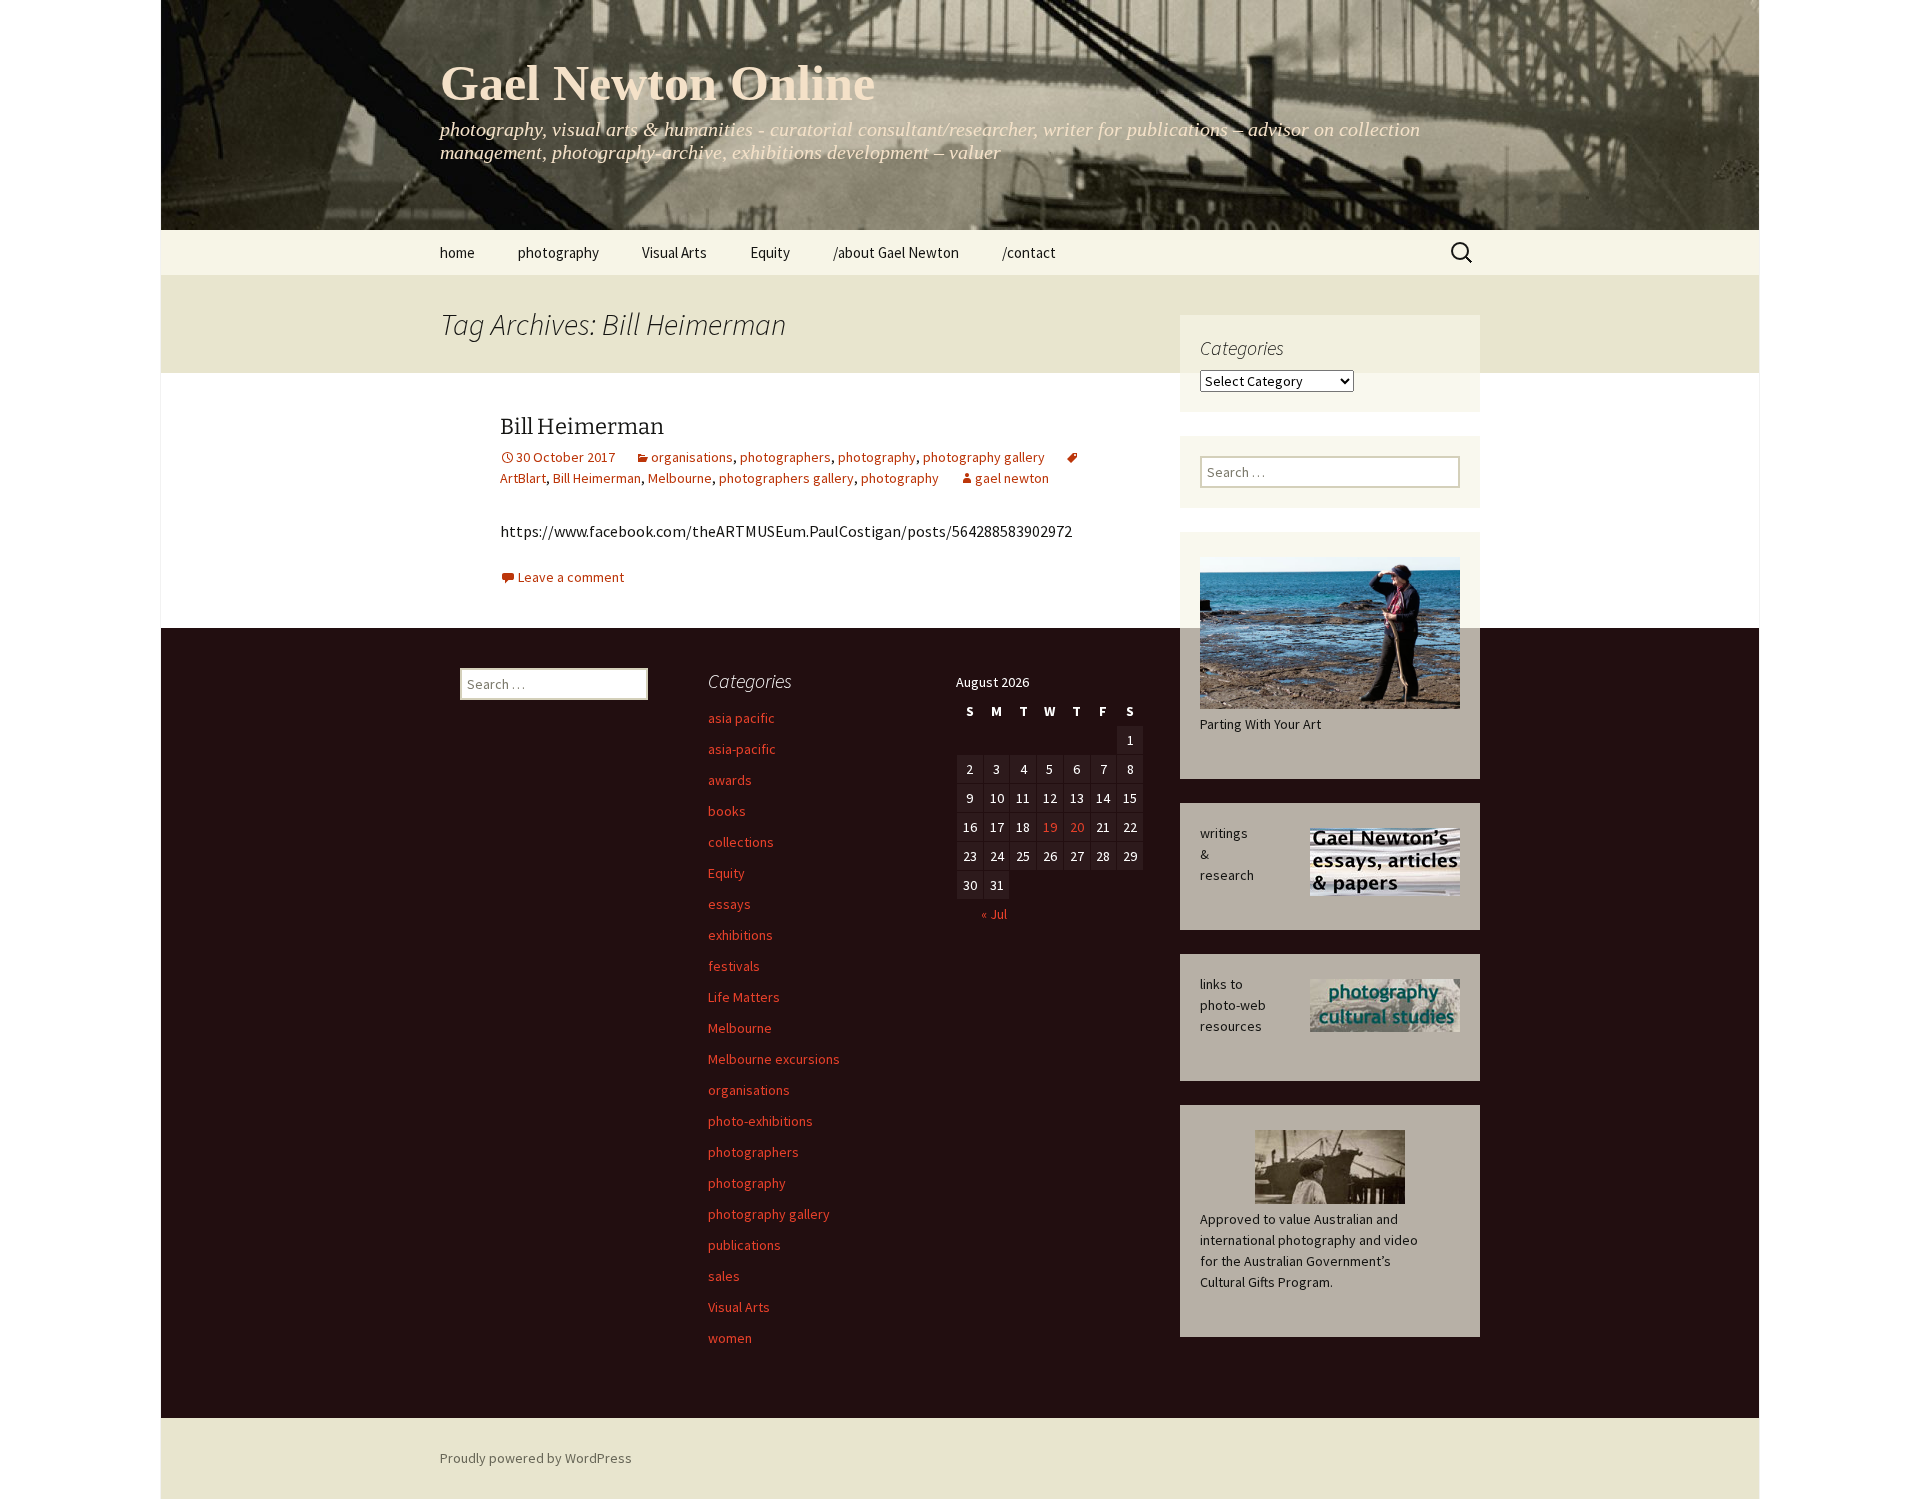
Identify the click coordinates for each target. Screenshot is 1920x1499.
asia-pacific (742, 749)
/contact (1029, 252)
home (457, 252)
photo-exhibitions (760, 1121)
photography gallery (984, 457)
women (730, 1338)
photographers (785, 457)
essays (729, 904)
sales (724, 1276)
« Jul (994, 914)
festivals (734, 966)
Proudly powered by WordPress (536, 1458)
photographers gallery (786, 478)
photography (558, 252)
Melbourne (680, 478)
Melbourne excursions (774, 1059)
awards (730, 780)
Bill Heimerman (582, 426)
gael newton (1012, 478)
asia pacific (741, 718)
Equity (770, 252)
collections (741, 842)
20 (1077, 827)
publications (744, 1245)
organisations (692, 457)
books (727, 811)
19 (1050, 827)
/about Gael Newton (896, 252)
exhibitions (740, 935)
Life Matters (744, 997)
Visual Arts (674, 252)
